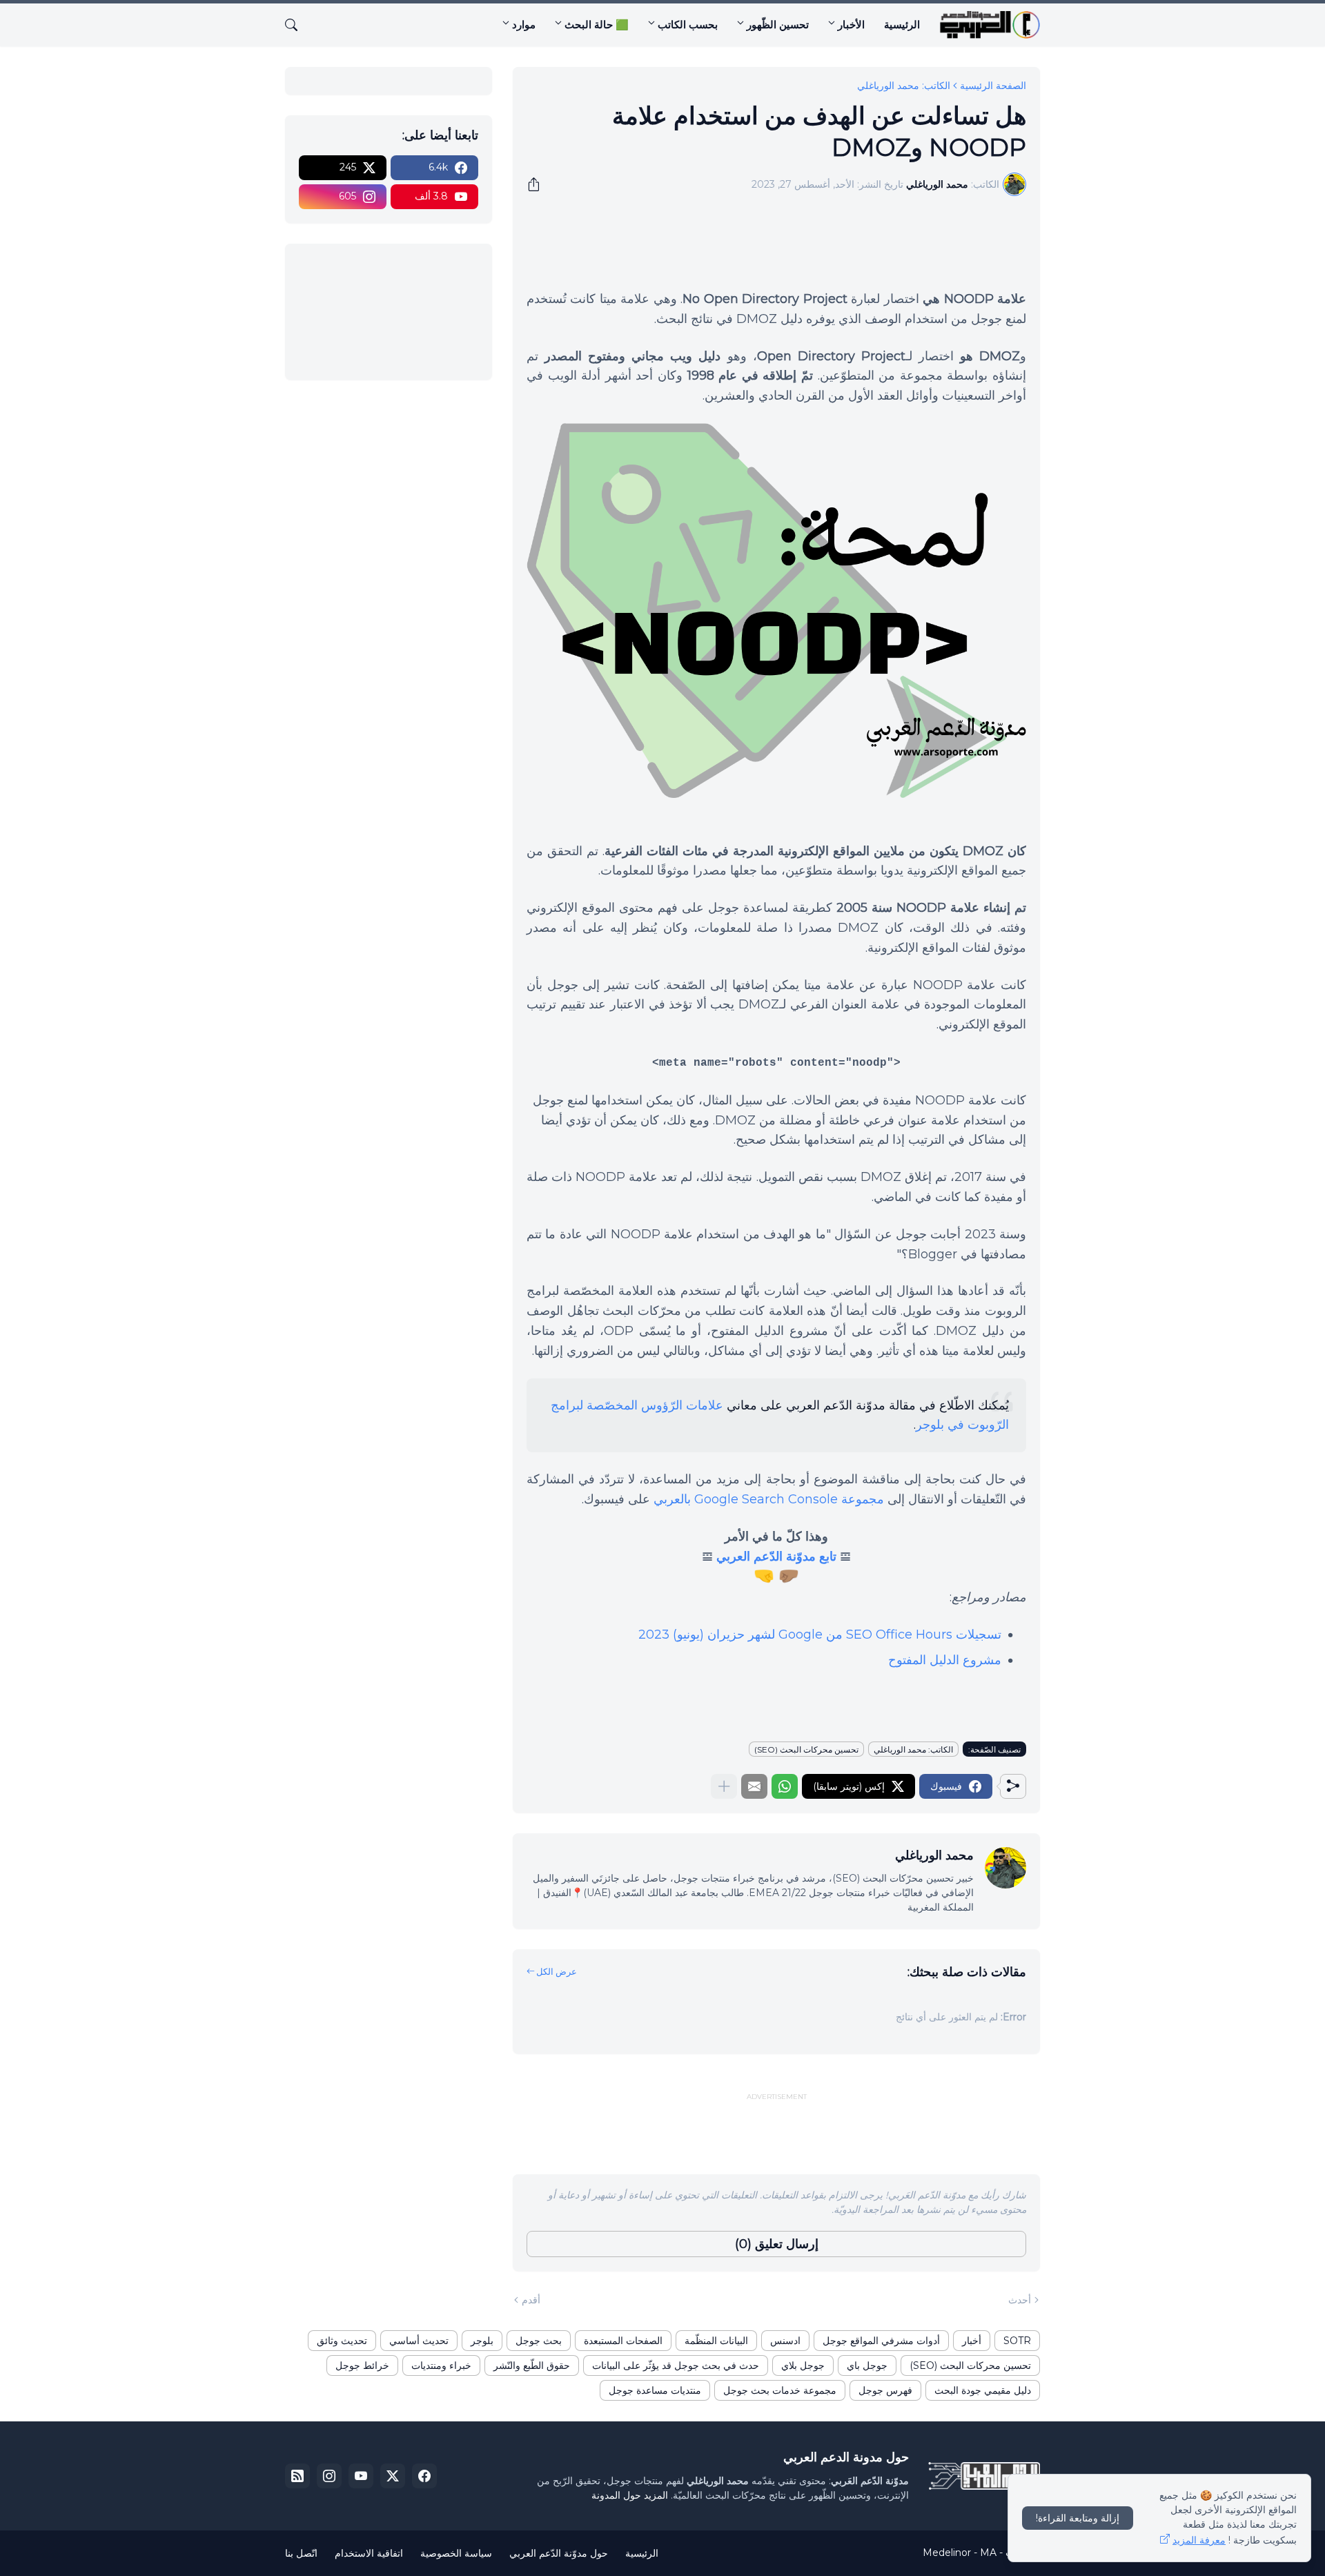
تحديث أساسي (419, 2341)
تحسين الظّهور (778, 25)
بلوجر (482, 2341)
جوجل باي (867, 2365)
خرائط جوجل (362, 2365)
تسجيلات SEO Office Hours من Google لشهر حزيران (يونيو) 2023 (820, 1635)
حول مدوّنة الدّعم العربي (559, 2553)
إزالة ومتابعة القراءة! (1078, 2518)
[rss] (297, 2476)
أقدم (531, 2300)
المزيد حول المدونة (630, 2495)
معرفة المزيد (1199, 2540)
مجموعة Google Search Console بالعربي (769, 1499)
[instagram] (329, 2476)
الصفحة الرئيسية (993, 86)
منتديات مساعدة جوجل (655, 2390)
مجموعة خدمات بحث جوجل (780, 2390)
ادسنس (785, 2341)
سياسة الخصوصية (456, 2553)
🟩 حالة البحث (597, 25)
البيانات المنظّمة (716, 2341)
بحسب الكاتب (688, 25)
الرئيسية (902, 25)
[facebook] (424, 2476)
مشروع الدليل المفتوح (945, 1660)
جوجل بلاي (803, 2365)
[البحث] (297, 25)
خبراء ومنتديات (441, 2365)
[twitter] (393, 2476)
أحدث (1020, 2300)
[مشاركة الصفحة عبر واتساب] (785, 1786)
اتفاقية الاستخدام (369, 2553)
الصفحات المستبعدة (623, 2341)
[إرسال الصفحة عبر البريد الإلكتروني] (754, 1786)
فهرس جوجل (885, 2390)
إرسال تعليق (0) (777, 2244)
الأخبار (851, 25)
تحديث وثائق (342, 2341)
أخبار (972, 2341)
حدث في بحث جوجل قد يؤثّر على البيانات (676, 2365)
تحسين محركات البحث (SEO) (806, 1749)
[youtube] (361, 2476)
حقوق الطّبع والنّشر (532, 2365)
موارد (524, 25)
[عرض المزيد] (724, 1786)
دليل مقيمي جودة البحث (983, 2390)
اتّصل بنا (301, 2553)
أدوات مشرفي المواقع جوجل (881, 2341)
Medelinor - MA (960, 2553)
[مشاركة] (538, 184)
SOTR (1017, 2341)
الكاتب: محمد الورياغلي (904, 86)
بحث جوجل (539, 2341)
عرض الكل (557, 1971)
